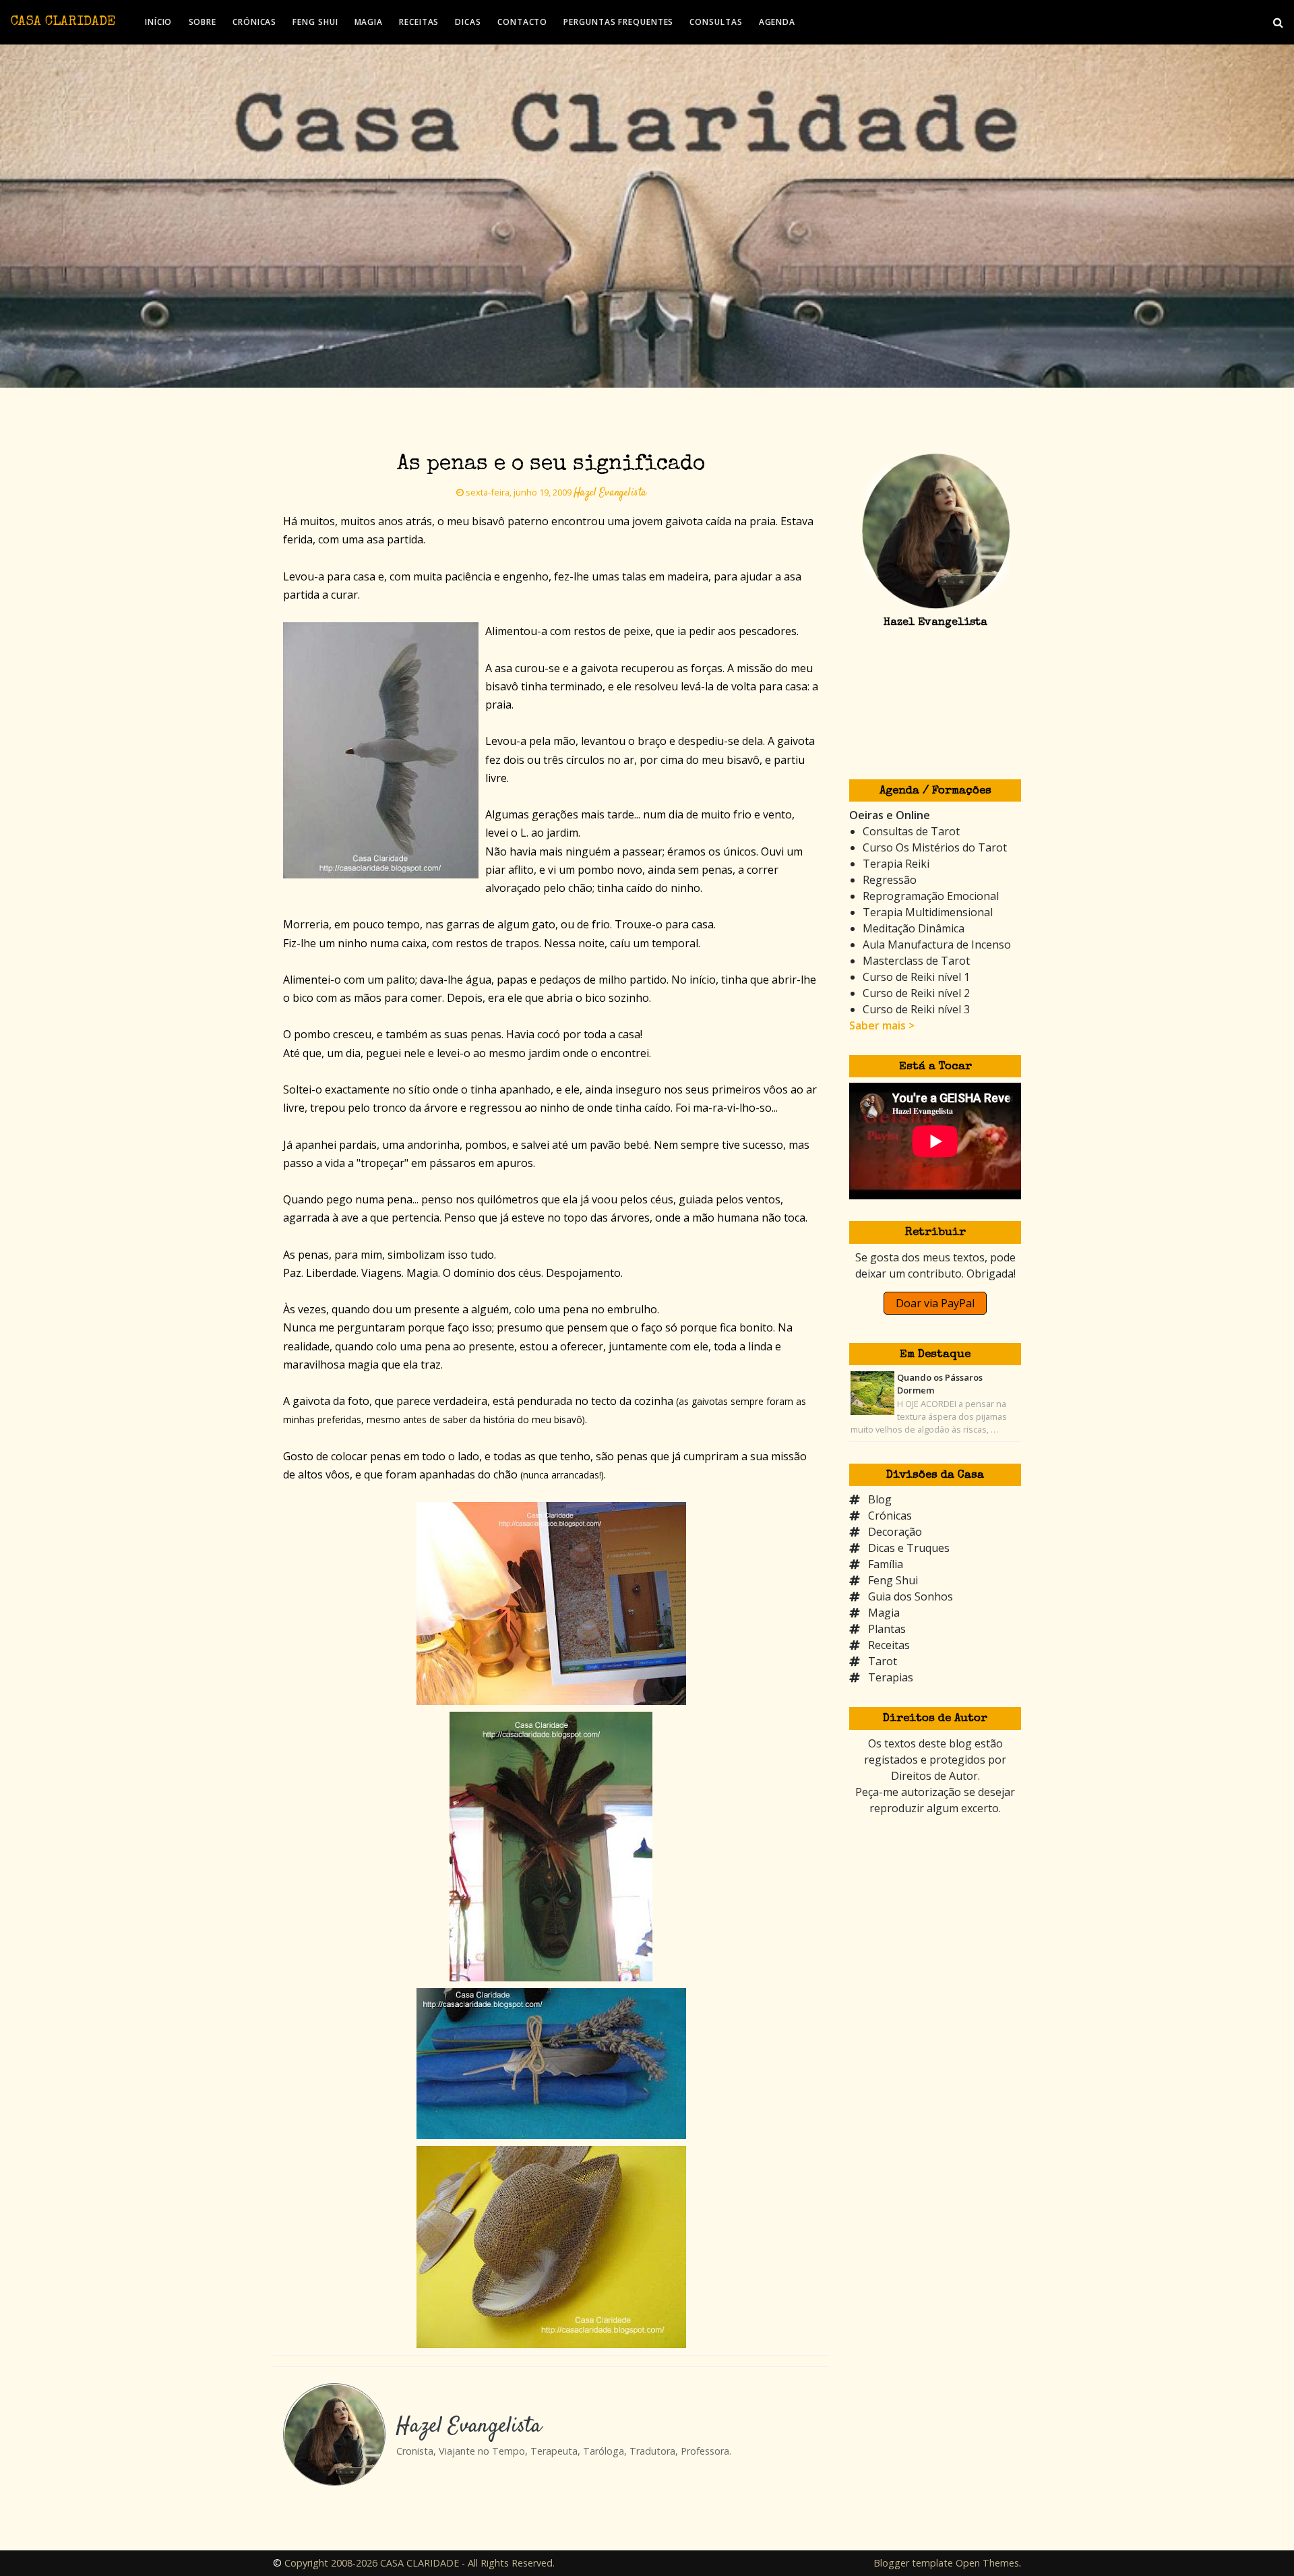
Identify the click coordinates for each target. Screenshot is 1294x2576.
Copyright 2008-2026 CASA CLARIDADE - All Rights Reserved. (420, 2563)
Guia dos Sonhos (911, 1596)
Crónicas (890, 1516)
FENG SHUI (315, 22)
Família (886, 1564)
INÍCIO (158, 22)
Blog (880, 1499)
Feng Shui (893, 1580)
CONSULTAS (716, 22)
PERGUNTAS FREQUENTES (618, 22)
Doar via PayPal (935, 1303)
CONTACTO (522, 22)
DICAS (468, 22)
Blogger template (913, 2563)
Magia (884, 1613)
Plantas (887, 1629)
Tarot (883, 1661)
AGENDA (777, 22)
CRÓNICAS (254, 22)
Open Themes (987, 2563)
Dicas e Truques (909, 1548)
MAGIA (369, 22)
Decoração (895, 1532)
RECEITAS (419, 22)
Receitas (889, 1645)
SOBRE (203, 22)
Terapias (891, 1677)
